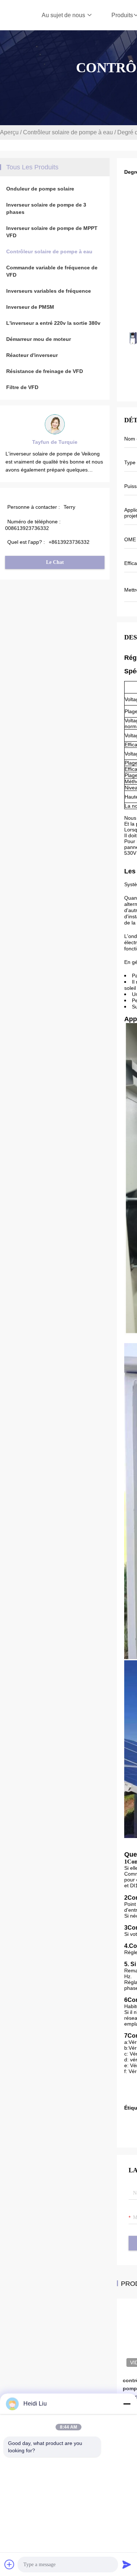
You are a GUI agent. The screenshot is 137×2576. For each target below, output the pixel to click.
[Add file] (9, 2564)
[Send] (127, 2564)
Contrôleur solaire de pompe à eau (68, 132)
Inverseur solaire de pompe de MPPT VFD (52, 232)
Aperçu (9, 132)
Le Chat (55, 562)
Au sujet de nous (64, 15)
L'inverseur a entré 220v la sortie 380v (53, 323)
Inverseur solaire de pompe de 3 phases (46, 208)
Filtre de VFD (22, 387)
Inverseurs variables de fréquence (49, 291)
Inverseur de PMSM (30, 307)
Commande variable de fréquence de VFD (52, 271)
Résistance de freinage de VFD (45, 371)
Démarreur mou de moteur (39, 339)
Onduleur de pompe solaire (40, 189)
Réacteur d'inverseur (32, 355)
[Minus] (127, 2404)
